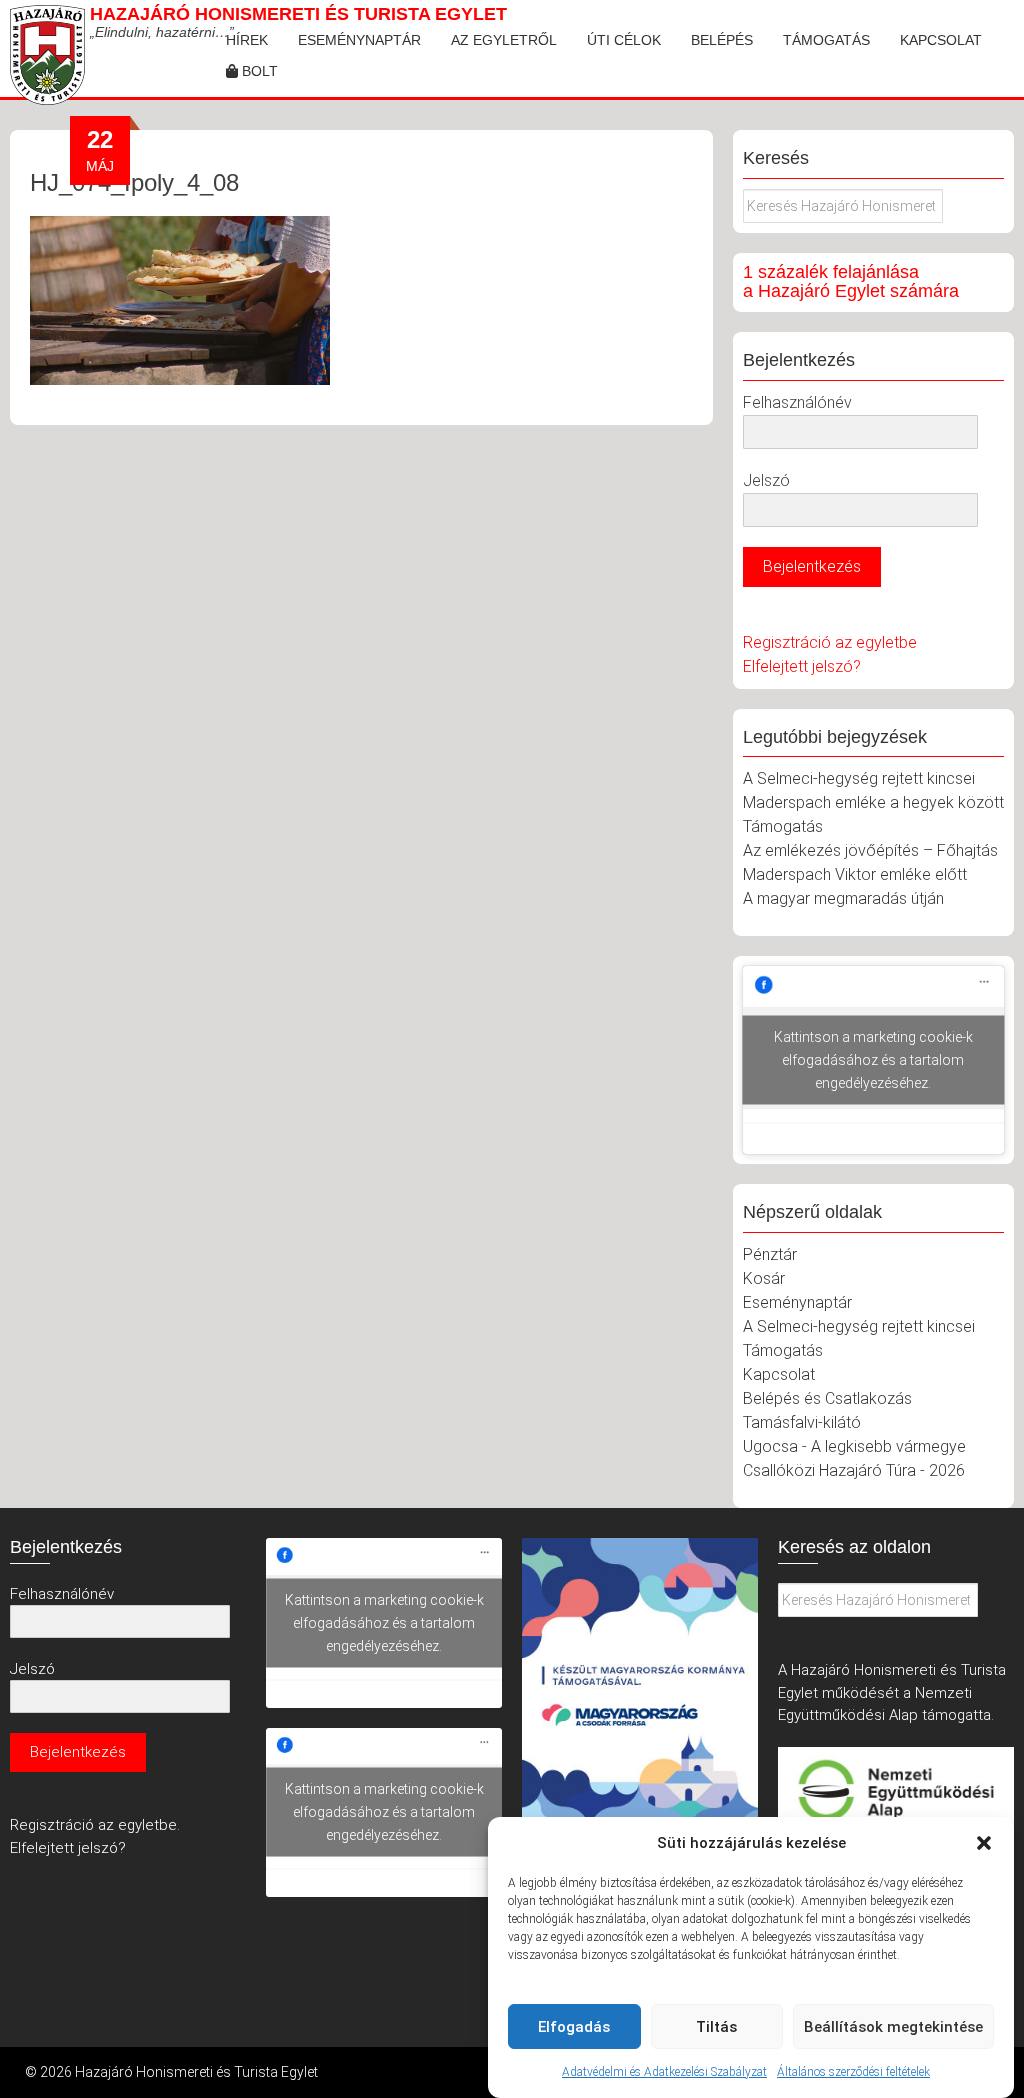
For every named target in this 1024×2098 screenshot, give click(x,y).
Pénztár (770, 1254)
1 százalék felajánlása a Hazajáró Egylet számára (851, 282)
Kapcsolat (941, 40)
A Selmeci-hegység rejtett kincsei (859, 778)
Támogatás (826, 40)
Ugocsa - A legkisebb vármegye (854, 1446)
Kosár (764, 1278)
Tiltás (716, 2027)
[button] (984, 1843)
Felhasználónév (797, 402)
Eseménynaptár (359, 40)
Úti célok (624, 40)
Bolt (258, 71)
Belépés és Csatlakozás (827, 1398)
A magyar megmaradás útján (843, 898)
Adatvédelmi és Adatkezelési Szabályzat (664, 2072)
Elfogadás (574, 2027)
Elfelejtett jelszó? (802, 666)
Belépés (722, 40)
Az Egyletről (504, 40)
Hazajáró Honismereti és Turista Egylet (298, 14)
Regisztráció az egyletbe (830, 642)
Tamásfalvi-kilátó (802, 1422)
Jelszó (766, 480)
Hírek (247, 40)
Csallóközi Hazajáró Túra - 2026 (854, 1470)
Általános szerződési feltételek (853, 2072)
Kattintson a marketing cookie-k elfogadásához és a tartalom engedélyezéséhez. (873, 1060)
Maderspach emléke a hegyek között (873, 802)
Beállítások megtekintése (893, 2027)
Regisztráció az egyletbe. (95, 1825)
